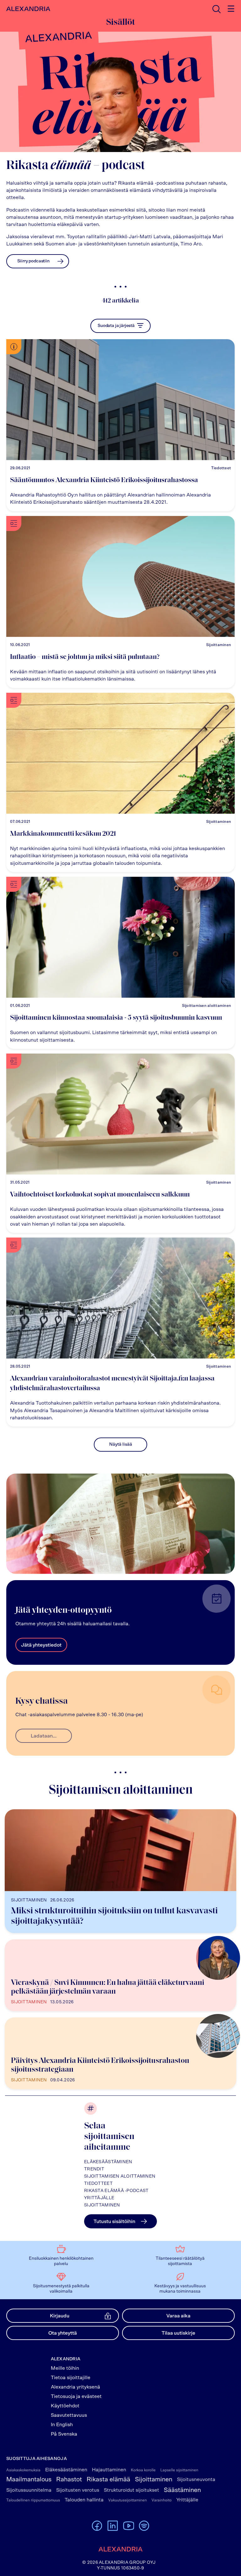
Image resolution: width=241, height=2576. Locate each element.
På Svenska (64, 2434)
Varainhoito (162, 2500)
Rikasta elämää (108, 2479)
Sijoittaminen (102, 2205)
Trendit (94, 2169)
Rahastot (69, 2479)
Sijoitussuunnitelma (29, 2490)
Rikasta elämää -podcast (116, 2191)
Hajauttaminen (109, 2470)
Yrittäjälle (99, 2198)
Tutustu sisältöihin (114, 2221)
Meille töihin (65, 2368)
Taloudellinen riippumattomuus (33, 2500)
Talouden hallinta (84, 2500)
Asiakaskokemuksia (23, 2470)
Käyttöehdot (65, 2406)
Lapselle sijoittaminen (179, 2470)
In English (62, 2425)
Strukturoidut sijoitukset (131, 2490)
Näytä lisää (121, 1444)
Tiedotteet (98, 2184)
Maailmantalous (29, 2479)
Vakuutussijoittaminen (128, 2500)
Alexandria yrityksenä (75, 2387)
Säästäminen (182, 2490)
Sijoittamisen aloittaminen (120, 2176)
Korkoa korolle (143, 2470)
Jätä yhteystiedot (41, 1645)
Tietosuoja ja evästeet (76, 2396)
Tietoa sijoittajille (71, 2378)
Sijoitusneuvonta (196, 2479)
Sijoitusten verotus (78, 2490)
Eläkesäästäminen (108, 2162)
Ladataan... (44, 1736)
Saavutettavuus (69, 2415)
